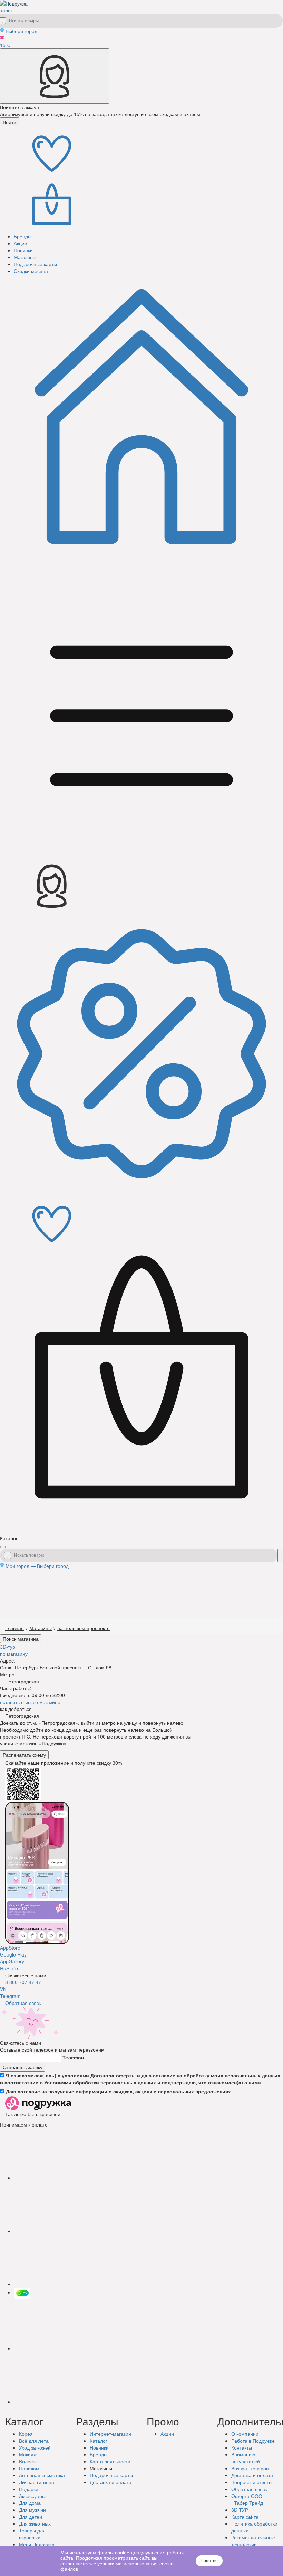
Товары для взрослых (32, 2534)
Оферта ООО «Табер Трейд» (248, 2499)
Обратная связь (23, 2003)
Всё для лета (34, 2441)
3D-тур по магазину (14, 1650)
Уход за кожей (35, 2447)
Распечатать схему (24, 1755)
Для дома (30, 2503)
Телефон (73, 2057)
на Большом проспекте (84, 1628)
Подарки (29, 2489)
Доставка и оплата (252, 2475)
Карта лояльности (110, 2461)
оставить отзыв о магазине (30, 1702)
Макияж (28, 2454)
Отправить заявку (23, 2067)
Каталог (99, 2441)
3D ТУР (240, 2510)
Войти (9, 122)
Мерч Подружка (37, 2544)
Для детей (31, 2517)
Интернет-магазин (110, 2434)
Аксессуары (32, 2496)
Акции (167, 2434)
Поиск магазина (21, 1639)
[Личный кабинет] (55, 76)
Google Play (13, 1954)
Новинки (99, 2447)
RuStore (9, 1968)
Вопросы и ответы (252, 2482)
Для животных (35, 2523)
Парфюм (29, 2468)
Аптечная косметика (42, 2475)
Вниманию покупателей (246, 2458)
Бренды (99, 2454)
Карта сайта (245, 2517)
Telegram (10, 1996)
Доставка (111, 2482)
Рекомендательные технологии (253, 2541)
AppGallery (12, 1961)
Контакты (242, 2447)
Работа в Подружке (253, 2441)
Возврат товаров (250, 2468)
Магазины (41, 1628)
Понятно (209, 2561)
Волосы (28, 2461)
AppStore (10, 1948)
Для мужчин (32, 2510)
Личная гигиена (37, 2482)
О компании (245, 2434)
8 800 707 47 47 (23, 1982)
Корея (26, 2434)
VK (3, 1989)
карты (111, 2475)
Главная (14, 1628)
